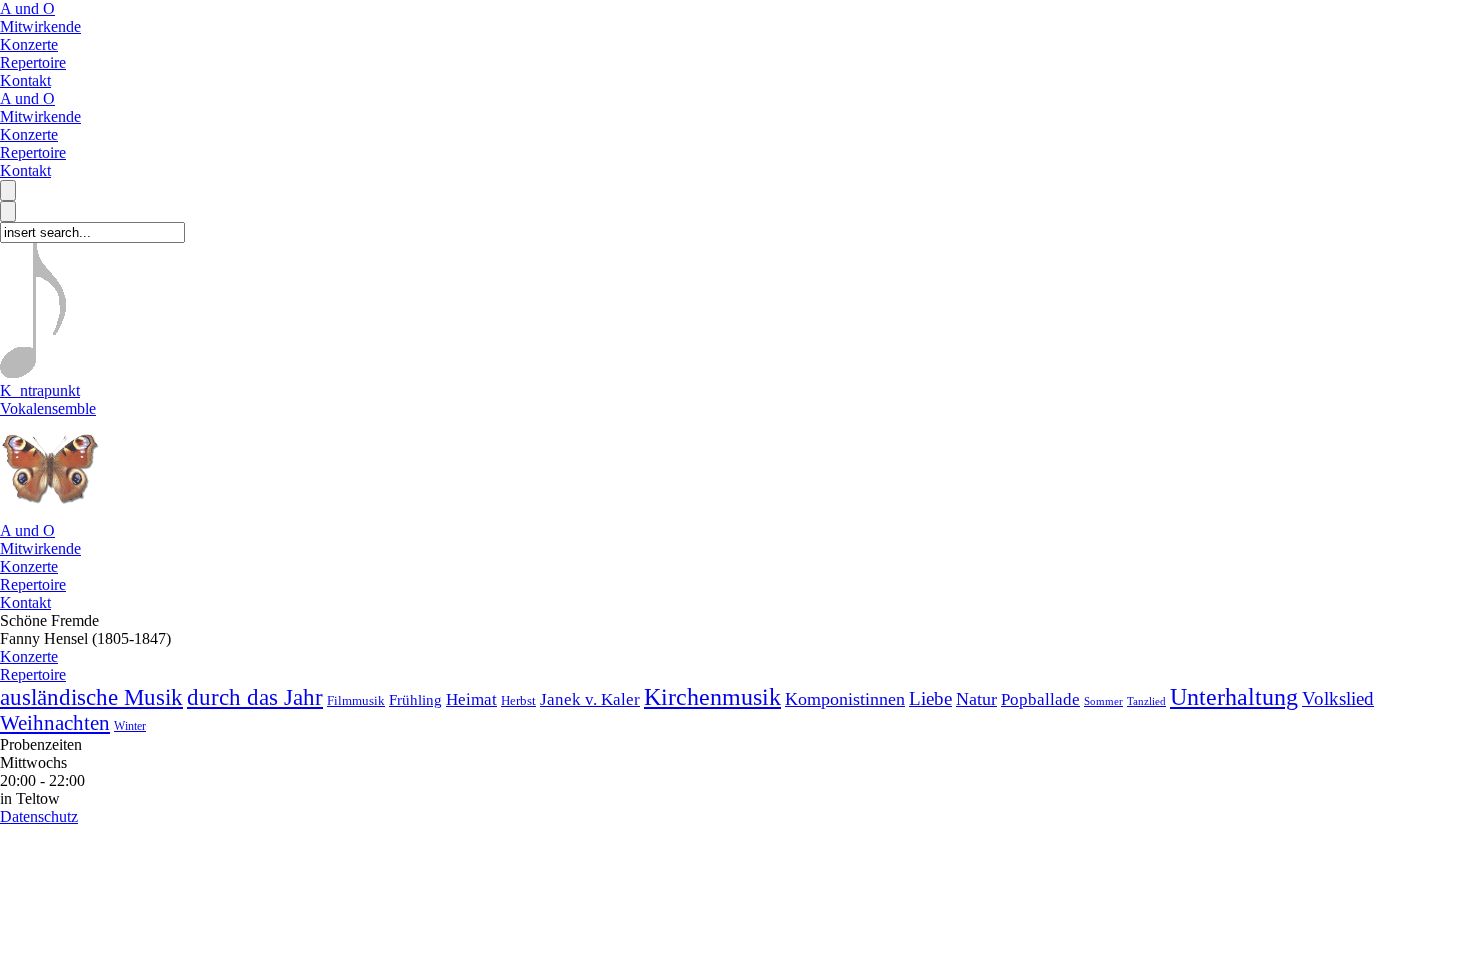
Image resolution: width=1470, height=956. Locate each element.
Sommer (1103, 701)
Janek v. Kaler (590, 699)
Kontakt (25, 80)
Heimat (471, 699)
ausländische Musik (91, 697)
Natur (976, 699)
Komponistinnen (845, 699)
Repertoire (33, 62)
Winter (130, 726)
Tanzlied (1146, 701)
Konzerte (29, 44)
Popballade (1040, 699)
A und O (27, 8)
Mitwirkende (40, 26)
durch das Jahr (255, 697)
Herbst (518, 700)
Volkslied (1338, 699)
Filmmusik (356, 700)
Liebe (930, 698)
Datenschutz (39, 816)
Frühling (415, 700)
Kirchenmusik (712, 697)
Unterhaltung (1234, 697)
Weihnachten (55, 723)
